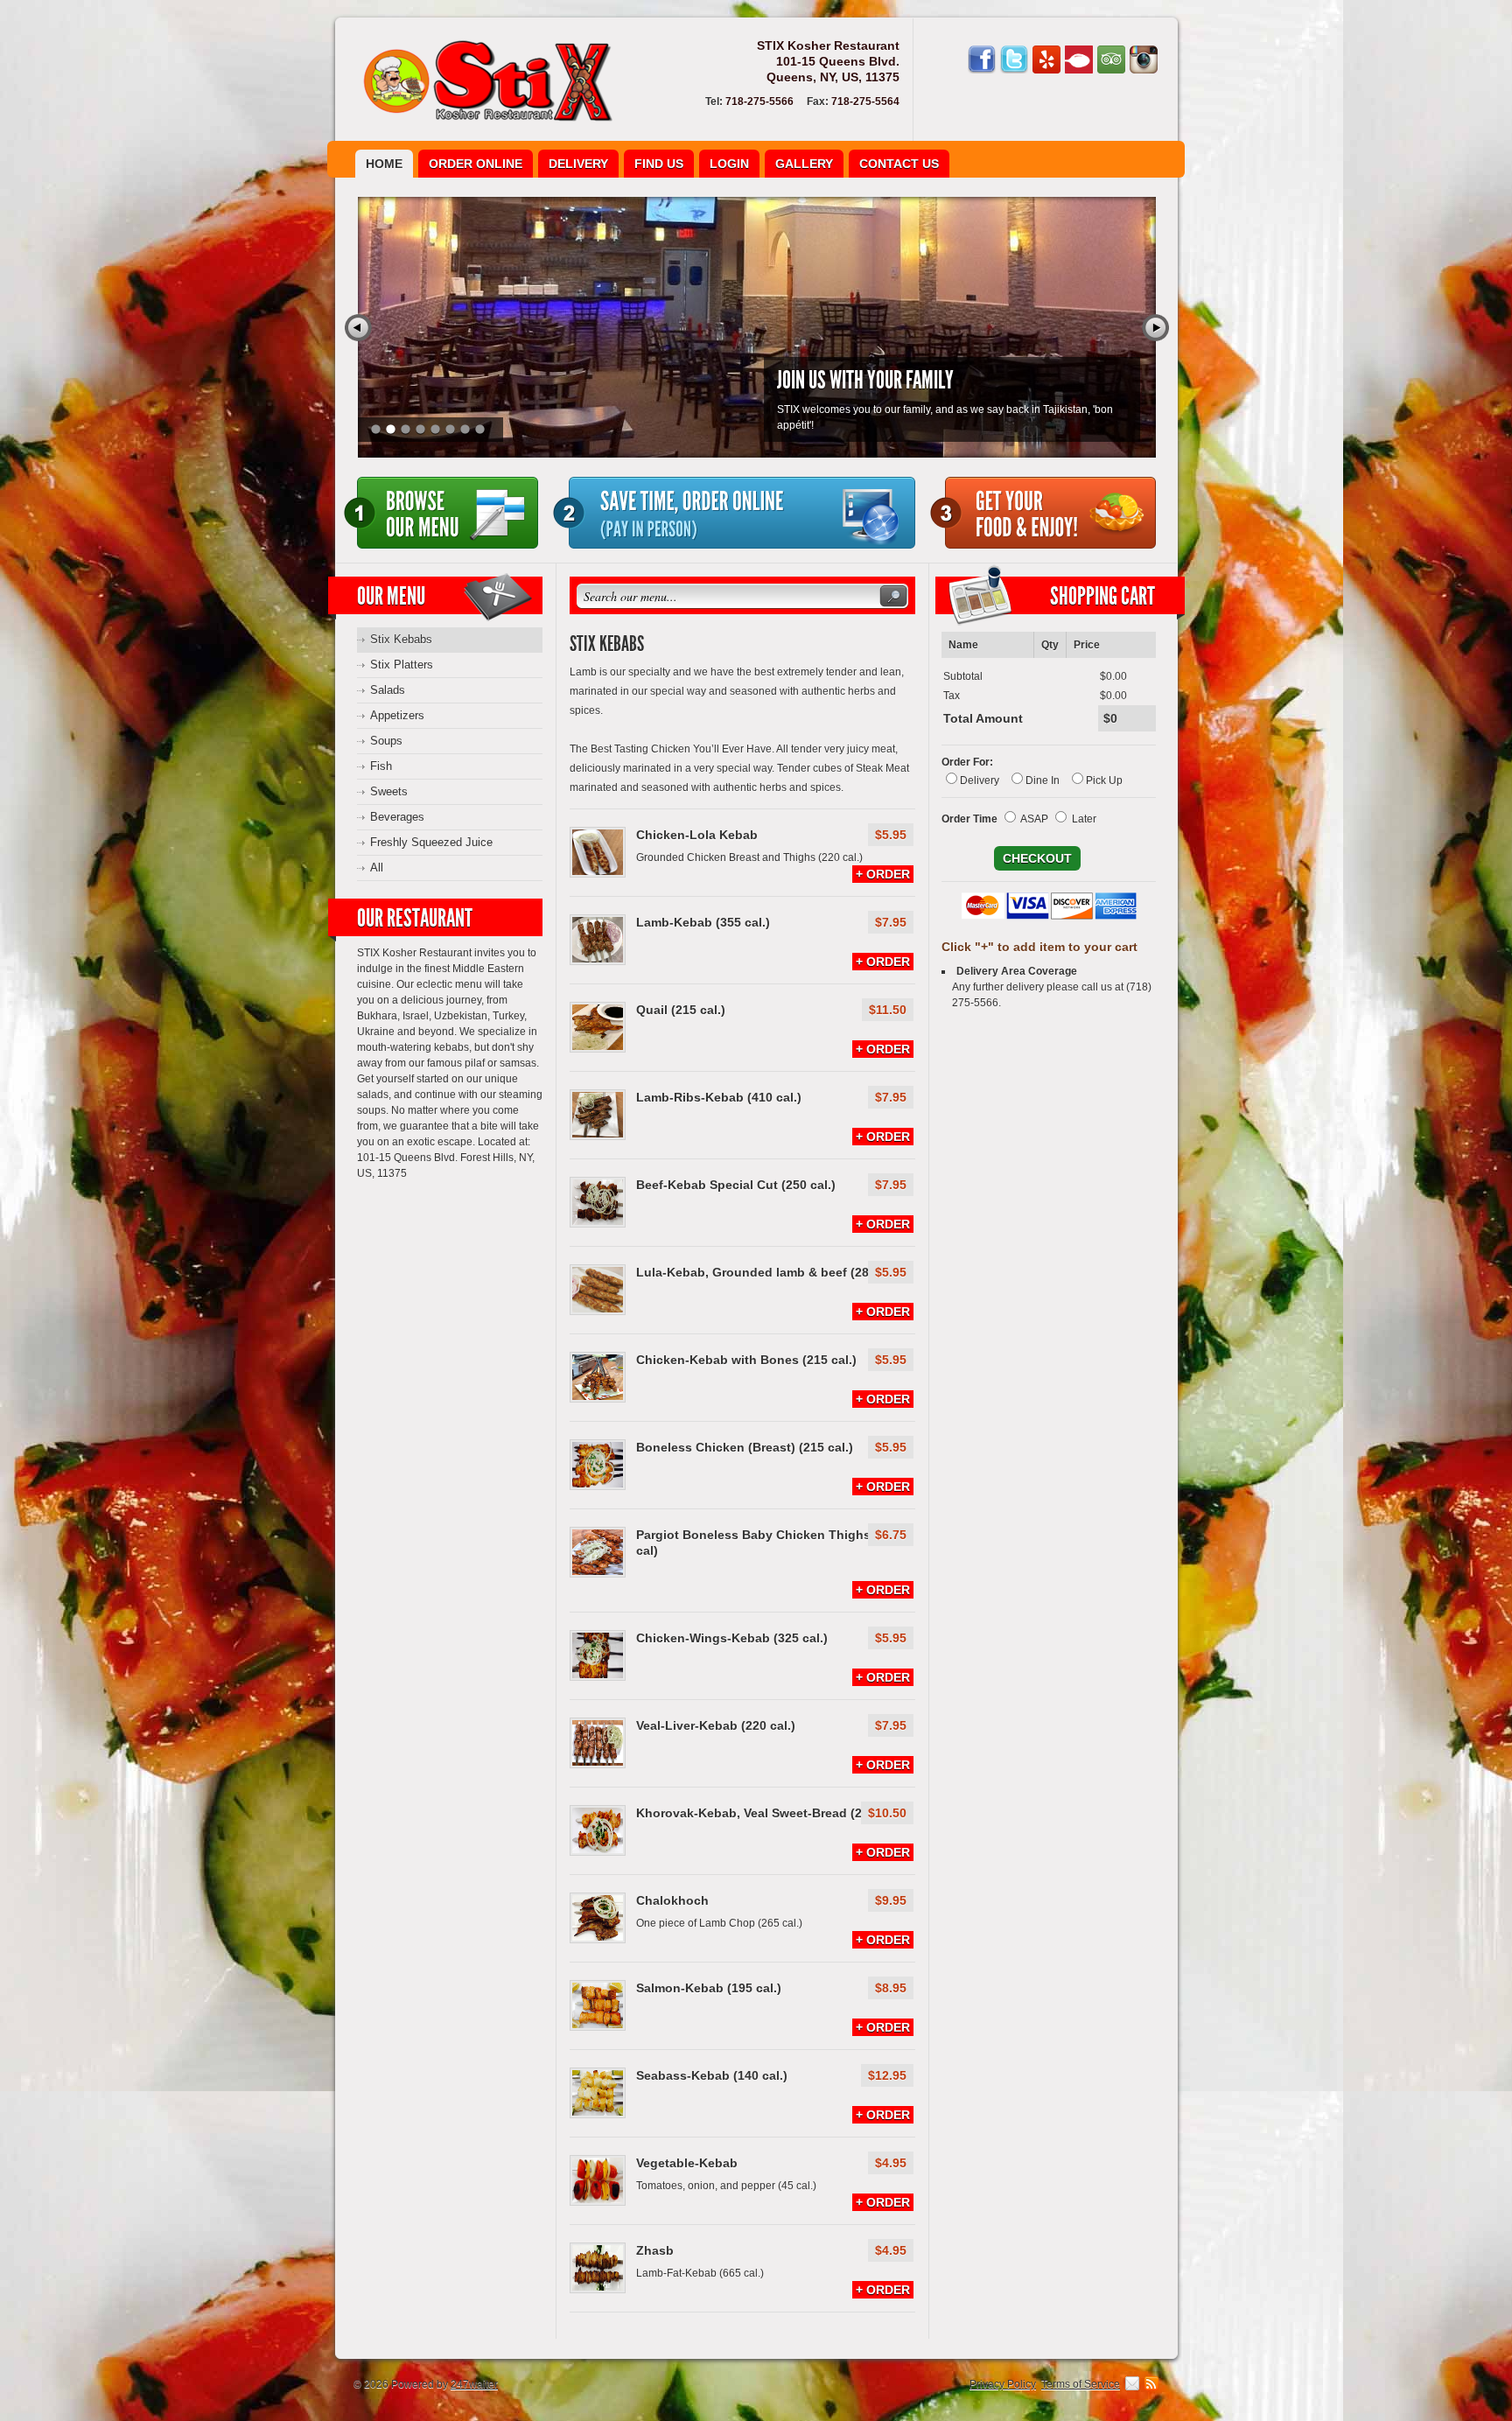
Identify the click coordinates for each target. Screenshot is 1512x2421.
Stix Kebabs (401, 639)
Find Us (659, 164)
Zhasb (655, 2250)
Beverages (397, 817)
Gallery (804, 164)
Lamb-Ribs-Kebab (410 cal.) (719, 1097)
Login (729, 164)
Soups (386, 741)
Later (1084, 819)
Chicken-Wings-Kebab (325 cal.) (732, 1638)
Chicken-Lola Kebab (697, 835)
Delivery (578, 164)
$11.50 (888, 1010)
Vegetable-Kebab (687, 2163)
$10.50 (887, 1813)
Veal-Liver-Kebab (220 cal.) (716, 1725)
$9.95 (891, 1900)
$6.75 (891, 1535)
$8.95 (891, 1988)
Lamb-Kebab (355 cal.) (703, 922)
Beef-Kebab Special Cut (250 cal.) (736, 1185)
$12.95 (887, 2075)
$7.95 (891, 922)
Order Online (476, 164)
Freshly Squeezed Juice (431, 842)
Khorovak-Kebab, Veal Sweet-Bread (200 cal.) (770, 1813)
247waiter (474, 2384)
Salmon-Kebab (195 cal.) (709, 1988)
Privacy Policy (1003, 2384)
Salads (388, 690)
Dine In (1043, 780)
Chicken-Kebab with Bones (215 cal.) (746, 1360)
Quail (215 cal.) (681, 1010)
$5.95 (891, 835)
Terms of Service (1081, 2384)
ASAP (1034, 819)
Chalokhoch (672, 1900)
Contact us (899, 164)
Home (384, 164)
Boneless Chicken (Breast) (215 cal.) (745, 1447)
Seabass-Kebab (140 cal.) (712, 2075)
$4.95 (891, 2163)
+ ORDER (883, 874)
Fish (381, 766)
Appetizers (397, 715)
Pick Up (1104, 780)
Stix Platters (402, 665)
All (377, 868)
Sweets (389, 791)
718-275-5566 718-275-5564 (802, 101)
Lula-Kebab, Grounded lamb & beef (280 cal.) (770, 1272)
